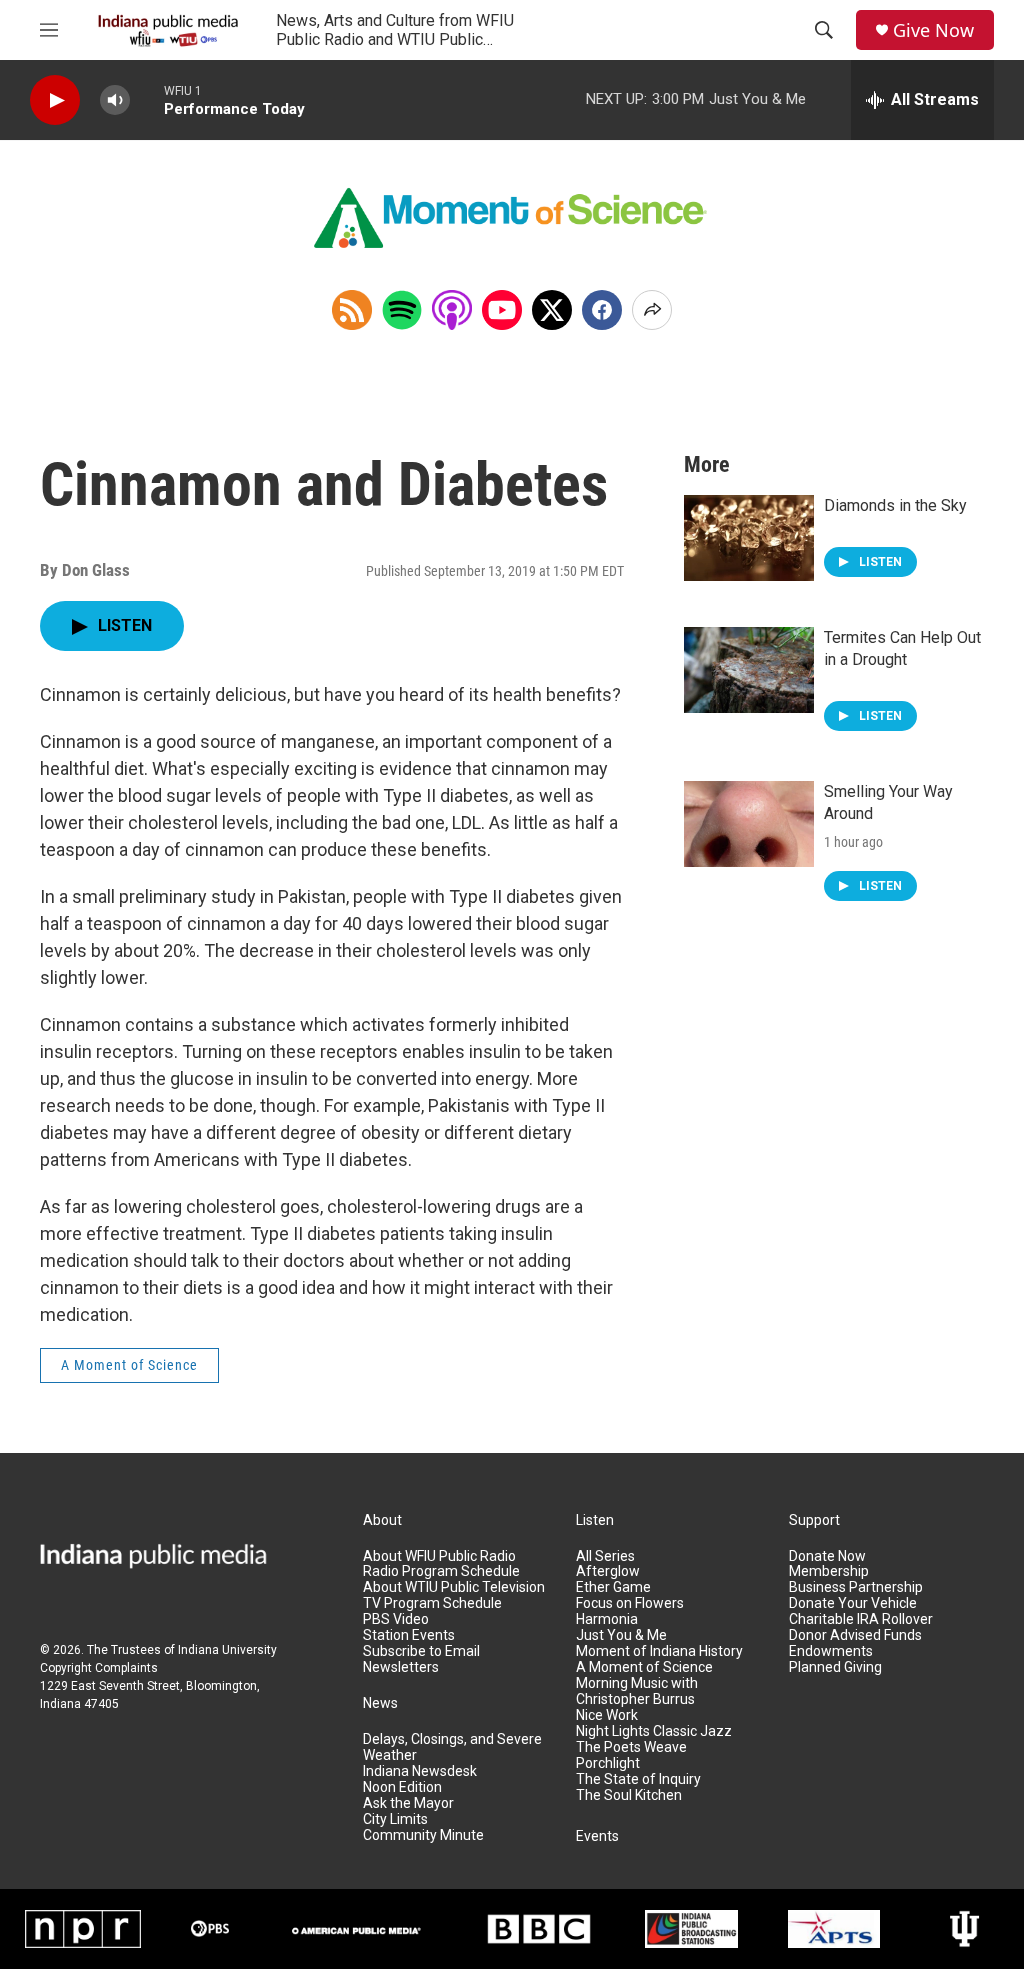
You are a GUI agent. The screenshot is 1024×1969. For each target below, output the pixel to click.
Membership (829, 1571)
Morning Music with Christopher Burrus (637, 1691)
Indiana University (227, 1650)
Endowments (831, 1651)
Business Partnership (856, 1587)
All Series (605, 1556)
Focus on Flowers (630, 1603)
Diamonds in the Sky (895, 505)
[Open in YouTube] (502, 310)
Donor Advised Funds (855, 1635)
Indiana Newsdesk (420, 1771)
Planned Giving (835, 1667)
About (382, 1520)
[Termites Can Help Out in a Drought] (749, 670)
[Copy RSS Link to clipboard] (352, 310)
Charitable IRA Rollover (861, 1619)
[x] (552, 310)
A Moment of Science (129, 1365)
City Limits (395, 1819)
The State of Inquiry (638, 1779)
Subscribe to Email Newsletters (421, 1659)
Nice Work (607, 1715)
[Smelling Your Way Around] (749, 824)
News (380, 1703)
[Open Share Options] (652, 310)
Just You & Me (621, 1635)
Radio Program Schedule (441, 1571)
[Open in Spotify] (402, 310)
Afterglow (608, 1571)
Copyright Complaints (99, 1668)
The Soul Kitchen (629, 1795)
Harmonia (607, 1619)
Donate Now (827, 1556)
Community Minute (423, 1835)
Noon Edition (402, 1787)
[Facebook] (602, 310)
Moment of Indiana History (659, 1651)
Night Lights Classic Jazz (654, 1731)
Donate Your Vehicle (853, 1603)
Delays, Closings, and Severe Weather (452, 1747)
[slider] (147, 99)
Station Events (409, 1635)
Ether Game (613, 1587)
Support (814, 1520)
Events (597, 1836)
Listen (595, 1520)
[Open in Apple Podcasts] (452, 310)
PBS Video (396, 1619)
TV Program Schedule (432, 1603)
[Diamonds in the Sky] (749, 538)
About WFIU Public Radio (439, 1556)
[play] (55, 100)
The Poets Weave (631, 1747)
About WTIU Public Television (454, 1587)
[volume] (115, 100)
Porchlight (608, 1763)
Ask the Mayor (408, 1803)
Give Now (933, 30)
